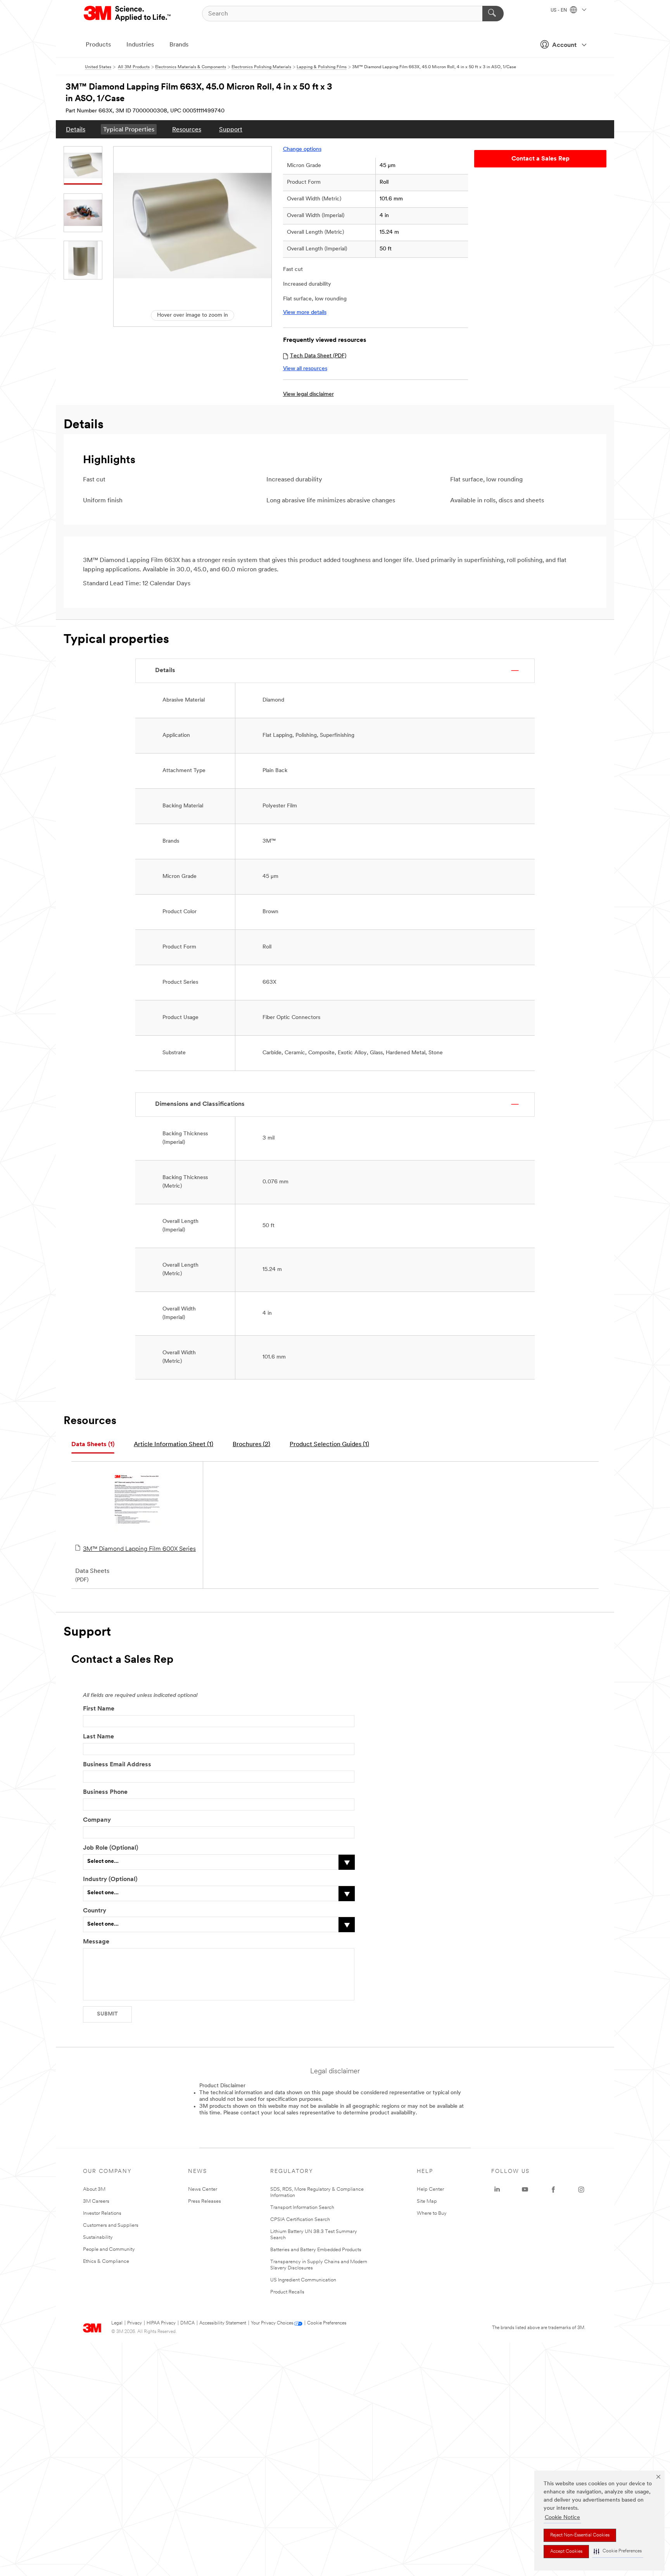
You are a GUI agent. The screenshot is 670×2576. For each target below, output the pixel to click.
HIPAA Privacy (161, 2323)
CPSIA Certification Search (300, 2220)
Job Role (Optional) (111, 1848)
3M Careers (96, 2201)
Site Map (427, 2201)
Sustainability (98, 2237)
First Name (99, 1709)
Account (564, 45)
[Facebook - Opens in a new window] (553, 2190)
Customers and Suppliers (111, 2225)
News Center (203, 2189)
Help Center (430, 2189)
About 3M (94, 2189)
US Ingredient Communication (303, 2280)
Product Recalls (287, 2292)
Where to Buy (432, 2213)
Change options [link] (302, 149)
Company (97, 1820)
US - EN (559, 10)
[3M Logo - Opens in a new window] (128, 14)
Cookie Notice (562, 2518)
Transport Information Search (302, 2208)
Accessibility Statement (223, 2323)
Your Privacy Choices (272, 2323)
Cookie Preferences (327, 2323)
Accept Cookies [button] (566, 2552)
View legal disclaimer (308, 394)
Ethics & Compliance (106, 2261)
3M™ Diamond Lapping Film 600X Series (139, 1549)
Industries (140, 45)
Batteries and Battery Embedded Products (316, 2250)
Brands (179, 45)
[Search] (493, 14)
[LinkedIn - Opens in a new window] (497, 2190)
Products (98, 45)
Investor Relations (102, 2213)
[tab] (93, 1445)
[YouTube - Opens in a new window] (525, 2190)
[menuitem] (76, 129)
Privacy (135, 2323)
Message (96, 1942)
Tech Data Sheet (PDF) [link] (318, 356)
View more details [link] (305, 313)
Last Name (98, 1737)
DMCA (187, 2323)
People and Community (109, 2249)
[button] (618, 2551)
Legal (117, 2323)
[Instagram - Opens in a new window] (581, 2190)
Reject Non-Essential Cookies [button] (580, 2535)
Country (95, 1911)
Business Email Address (117, 1765)
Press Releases (205, 2201)
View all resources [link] (305, 369)
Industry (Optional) (110, 1879)
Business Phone (105, 1792)
